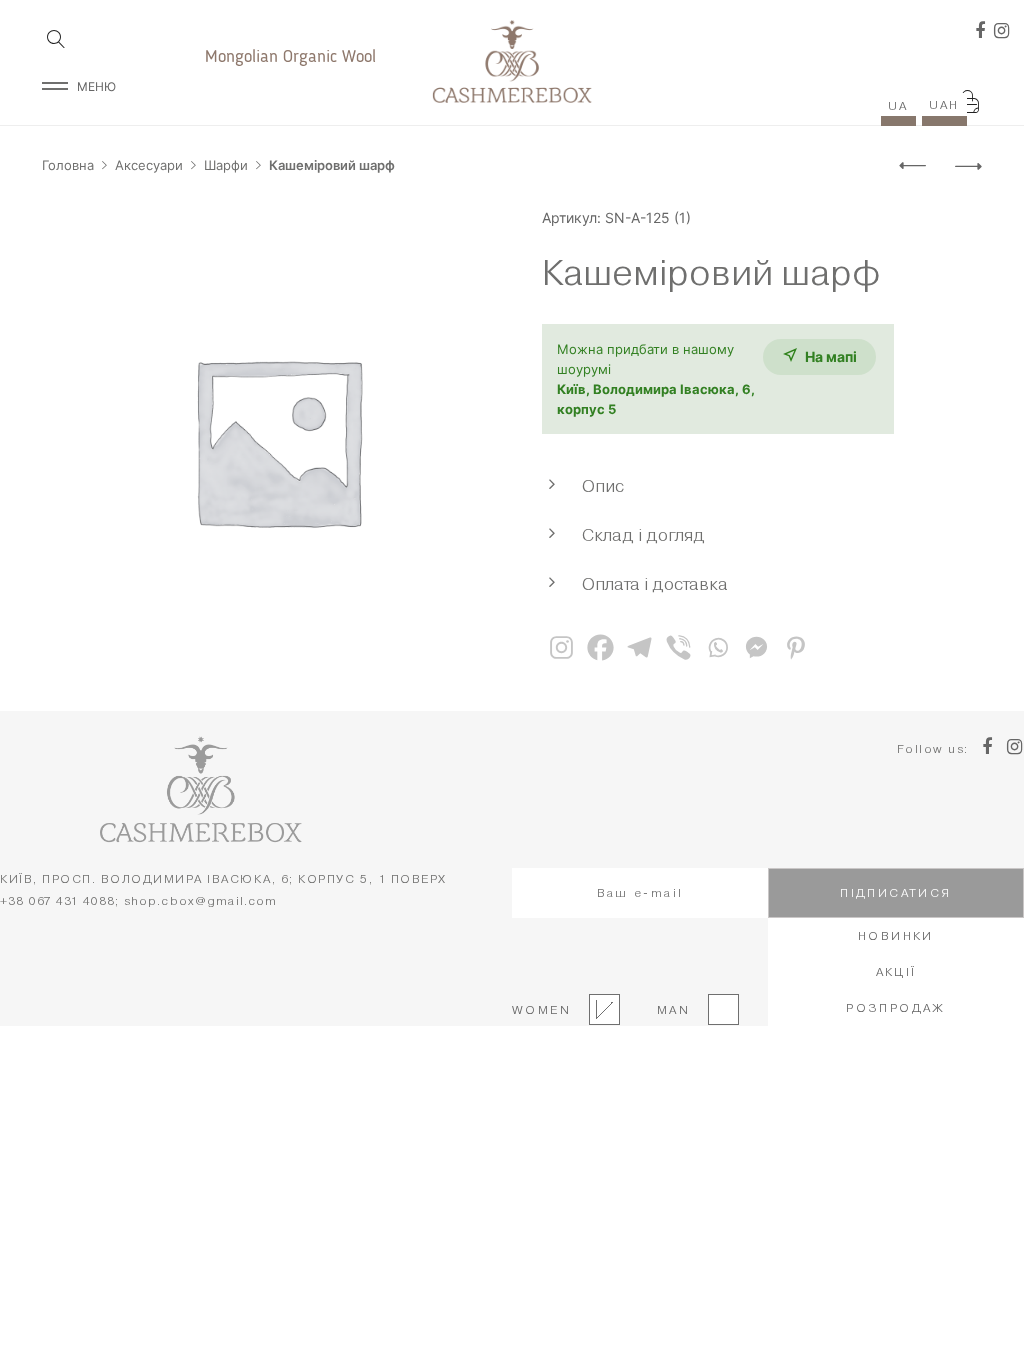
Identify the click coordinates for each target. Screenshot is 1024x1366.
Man (668, 1009)
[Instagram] (561, 647)
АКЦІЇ (896, 971)
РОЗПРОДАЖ (896, 1007)
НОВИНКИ (896, 935)
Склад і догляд (643, 534)
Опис (603, 485)
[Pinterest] (795, 647)
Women (541, 1009)
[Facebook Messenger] (756, 647)
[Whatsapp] (717, 647)
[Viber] (678, 647)
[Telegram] (639, 647)
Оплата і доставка (655, 583)
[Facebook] (600, 647)
